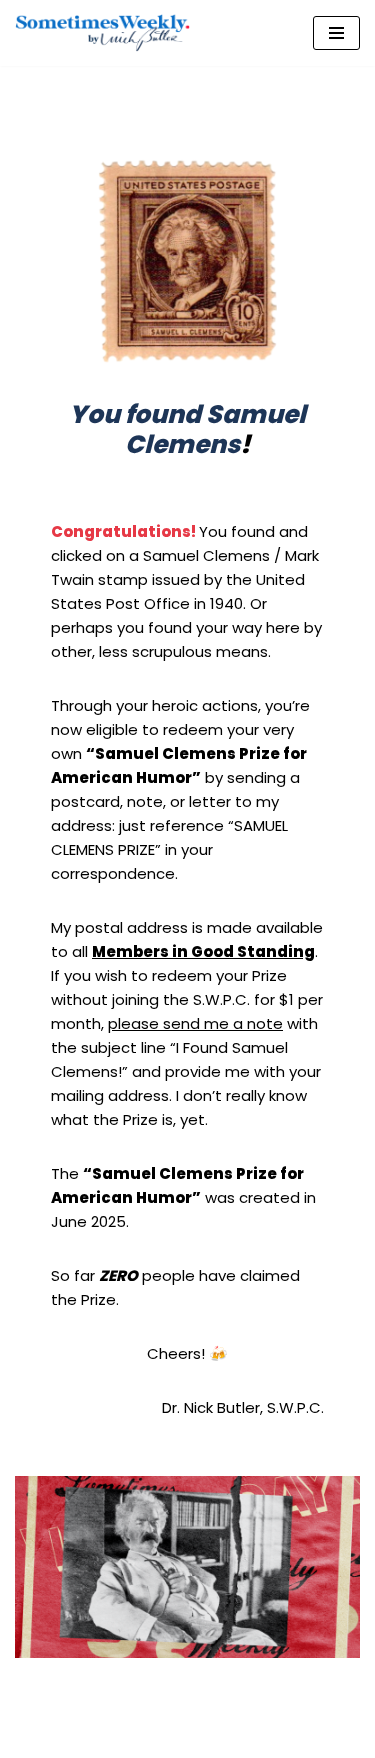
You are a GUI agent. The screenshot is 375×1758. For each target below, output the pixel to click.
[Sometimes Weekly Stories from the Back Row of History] (102, 33)
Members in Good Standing (203, 951)
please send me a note (195, 1023)
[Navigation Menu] (336, 33)
